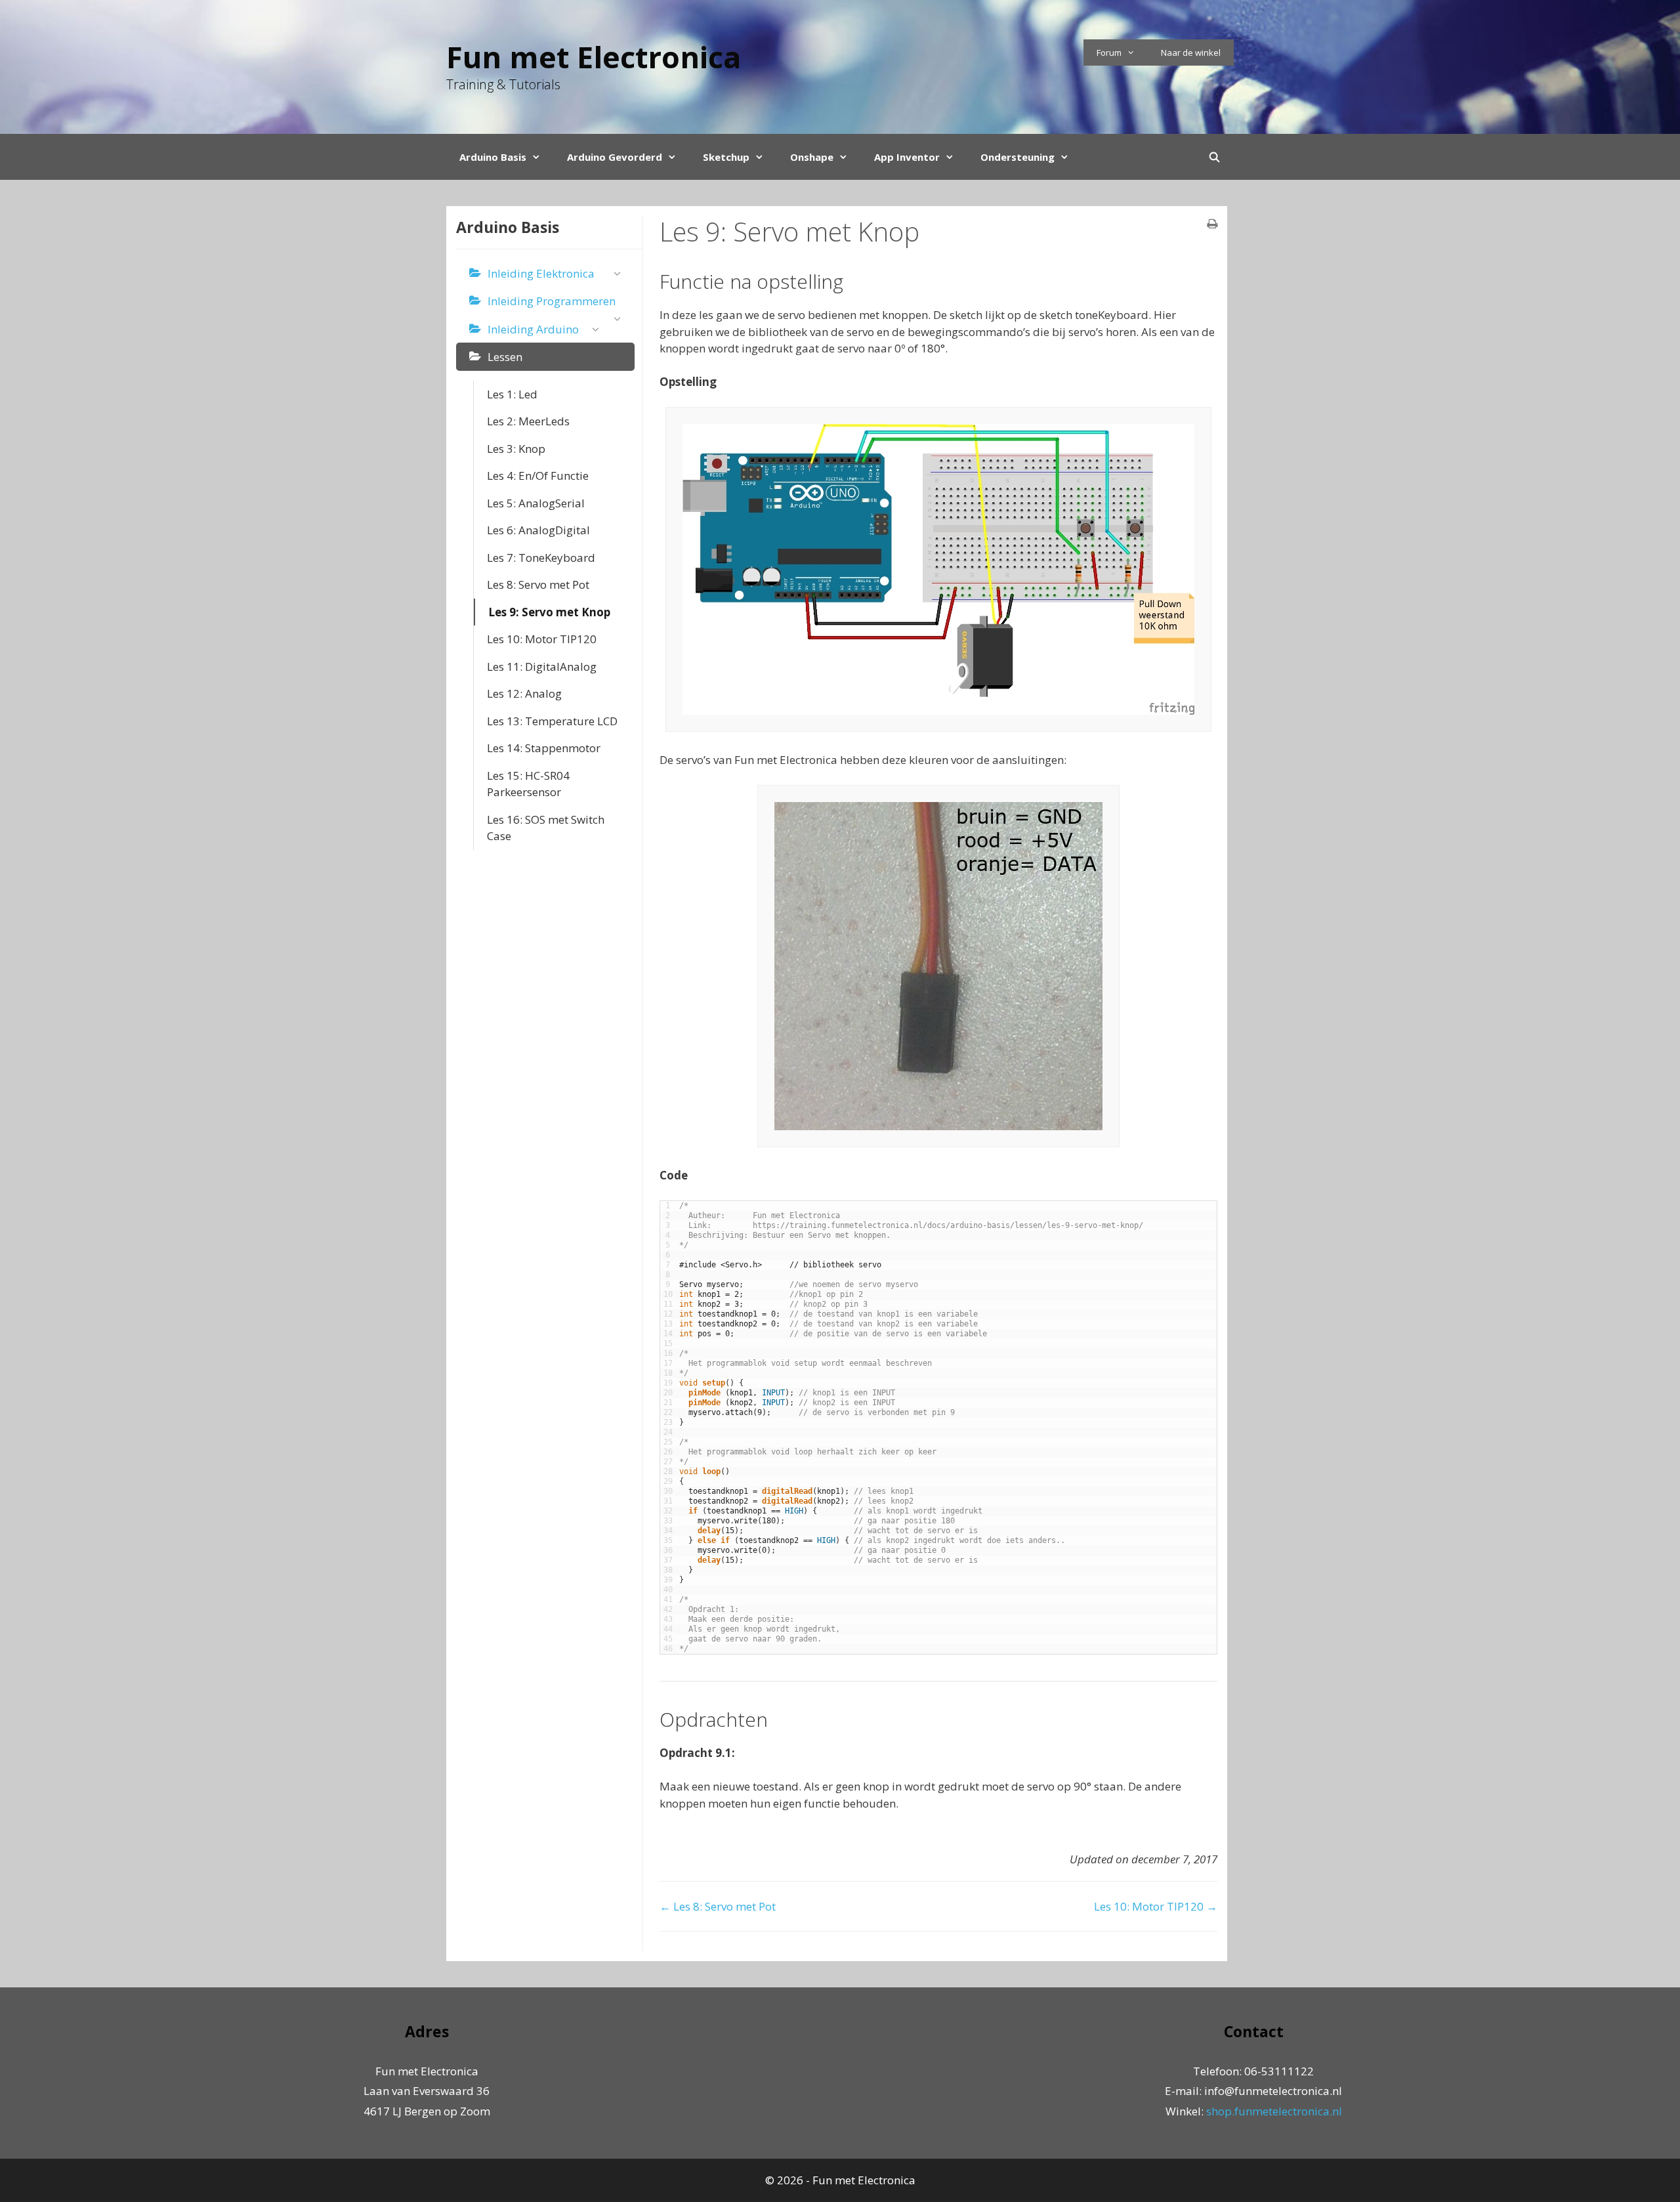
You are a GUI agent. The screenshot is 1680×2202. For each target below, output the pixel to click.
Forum (1109, 53)
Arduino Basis (493, 157)
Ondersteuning (1018, 157)
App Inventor (907, 157)
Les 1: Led (512, 394)
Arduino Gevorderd (615, 157)
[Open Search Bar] (1214, 157)
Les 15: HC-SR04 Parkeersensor (528, 784)
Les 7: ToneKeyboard (541, 558)
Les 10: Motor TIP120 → (1156, 1906)
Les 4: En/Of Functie (538, 476)
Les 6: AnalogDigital (538, 530)
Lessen (505, 357)
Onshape (812, 157)
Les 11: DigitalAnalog (542, 667)
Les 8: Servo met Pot (538, 584)
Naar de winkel (1191, 53)
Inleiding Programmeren (552, 301)
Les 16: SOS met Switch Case (546, 828)
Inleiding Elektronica (541, 273)
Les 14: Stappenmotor (544, 748)
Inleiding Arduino (533, 329)
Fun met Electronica (594, 57)
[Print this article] (1212, 224)
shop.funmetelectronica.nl (1274, 2111)
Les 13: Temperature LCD (552, 721)
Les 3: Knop (516, 449)
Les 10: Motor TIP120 (542, 639)
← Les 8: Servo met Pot (718, 1906)
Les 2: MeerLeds (528, 421)
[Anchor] (853, 281)
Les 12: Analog (524, 693)
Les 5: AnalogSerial (536, 503)
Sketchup (726, 157)
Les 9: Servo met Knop (549, 612)
